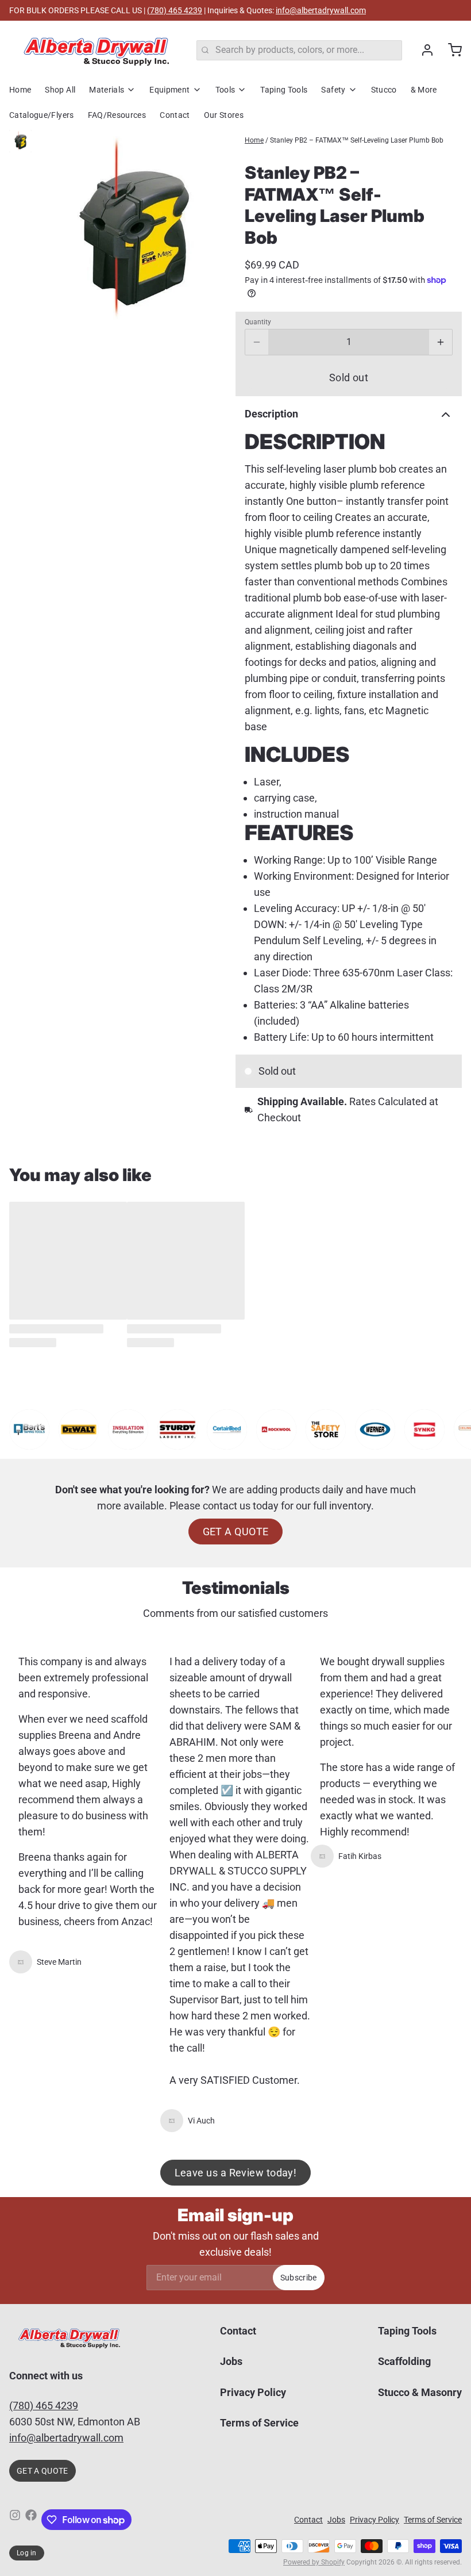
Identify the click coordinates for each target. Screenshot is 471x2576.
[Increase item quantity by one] (441, 342)
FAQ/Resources (117, 115)
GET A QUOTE (236, 1532)
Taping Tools (284, 90)
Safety (333, 90)
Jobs (231, 2361)
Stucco (384, 90)
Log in (27, 2553)
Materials (107, 90)
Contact (175, 115)
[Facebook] (31, 2520)
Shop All (60, 90)
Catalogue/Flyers (42, 115)
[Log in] (423, 50)
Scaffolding (404, 2361)
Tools (225, 90)
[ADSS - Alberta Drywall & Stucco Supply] (96, 50)
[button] (349, 377)
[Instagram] (15, 2520)
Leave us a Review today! (236, 2173)
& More (424, 90)
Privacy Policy (253, 2392)
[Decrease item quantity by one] (257, 342)
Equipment (169, 90)
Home (20, 90)
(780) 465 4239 (175, 10)
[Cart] (450, 50)
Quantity (258, 322)
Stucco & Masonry (420, 2392)
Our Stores (224, 115)
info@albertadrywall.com (321, 10)
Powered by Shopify (314, 2562)
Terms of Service (259, 2423)
